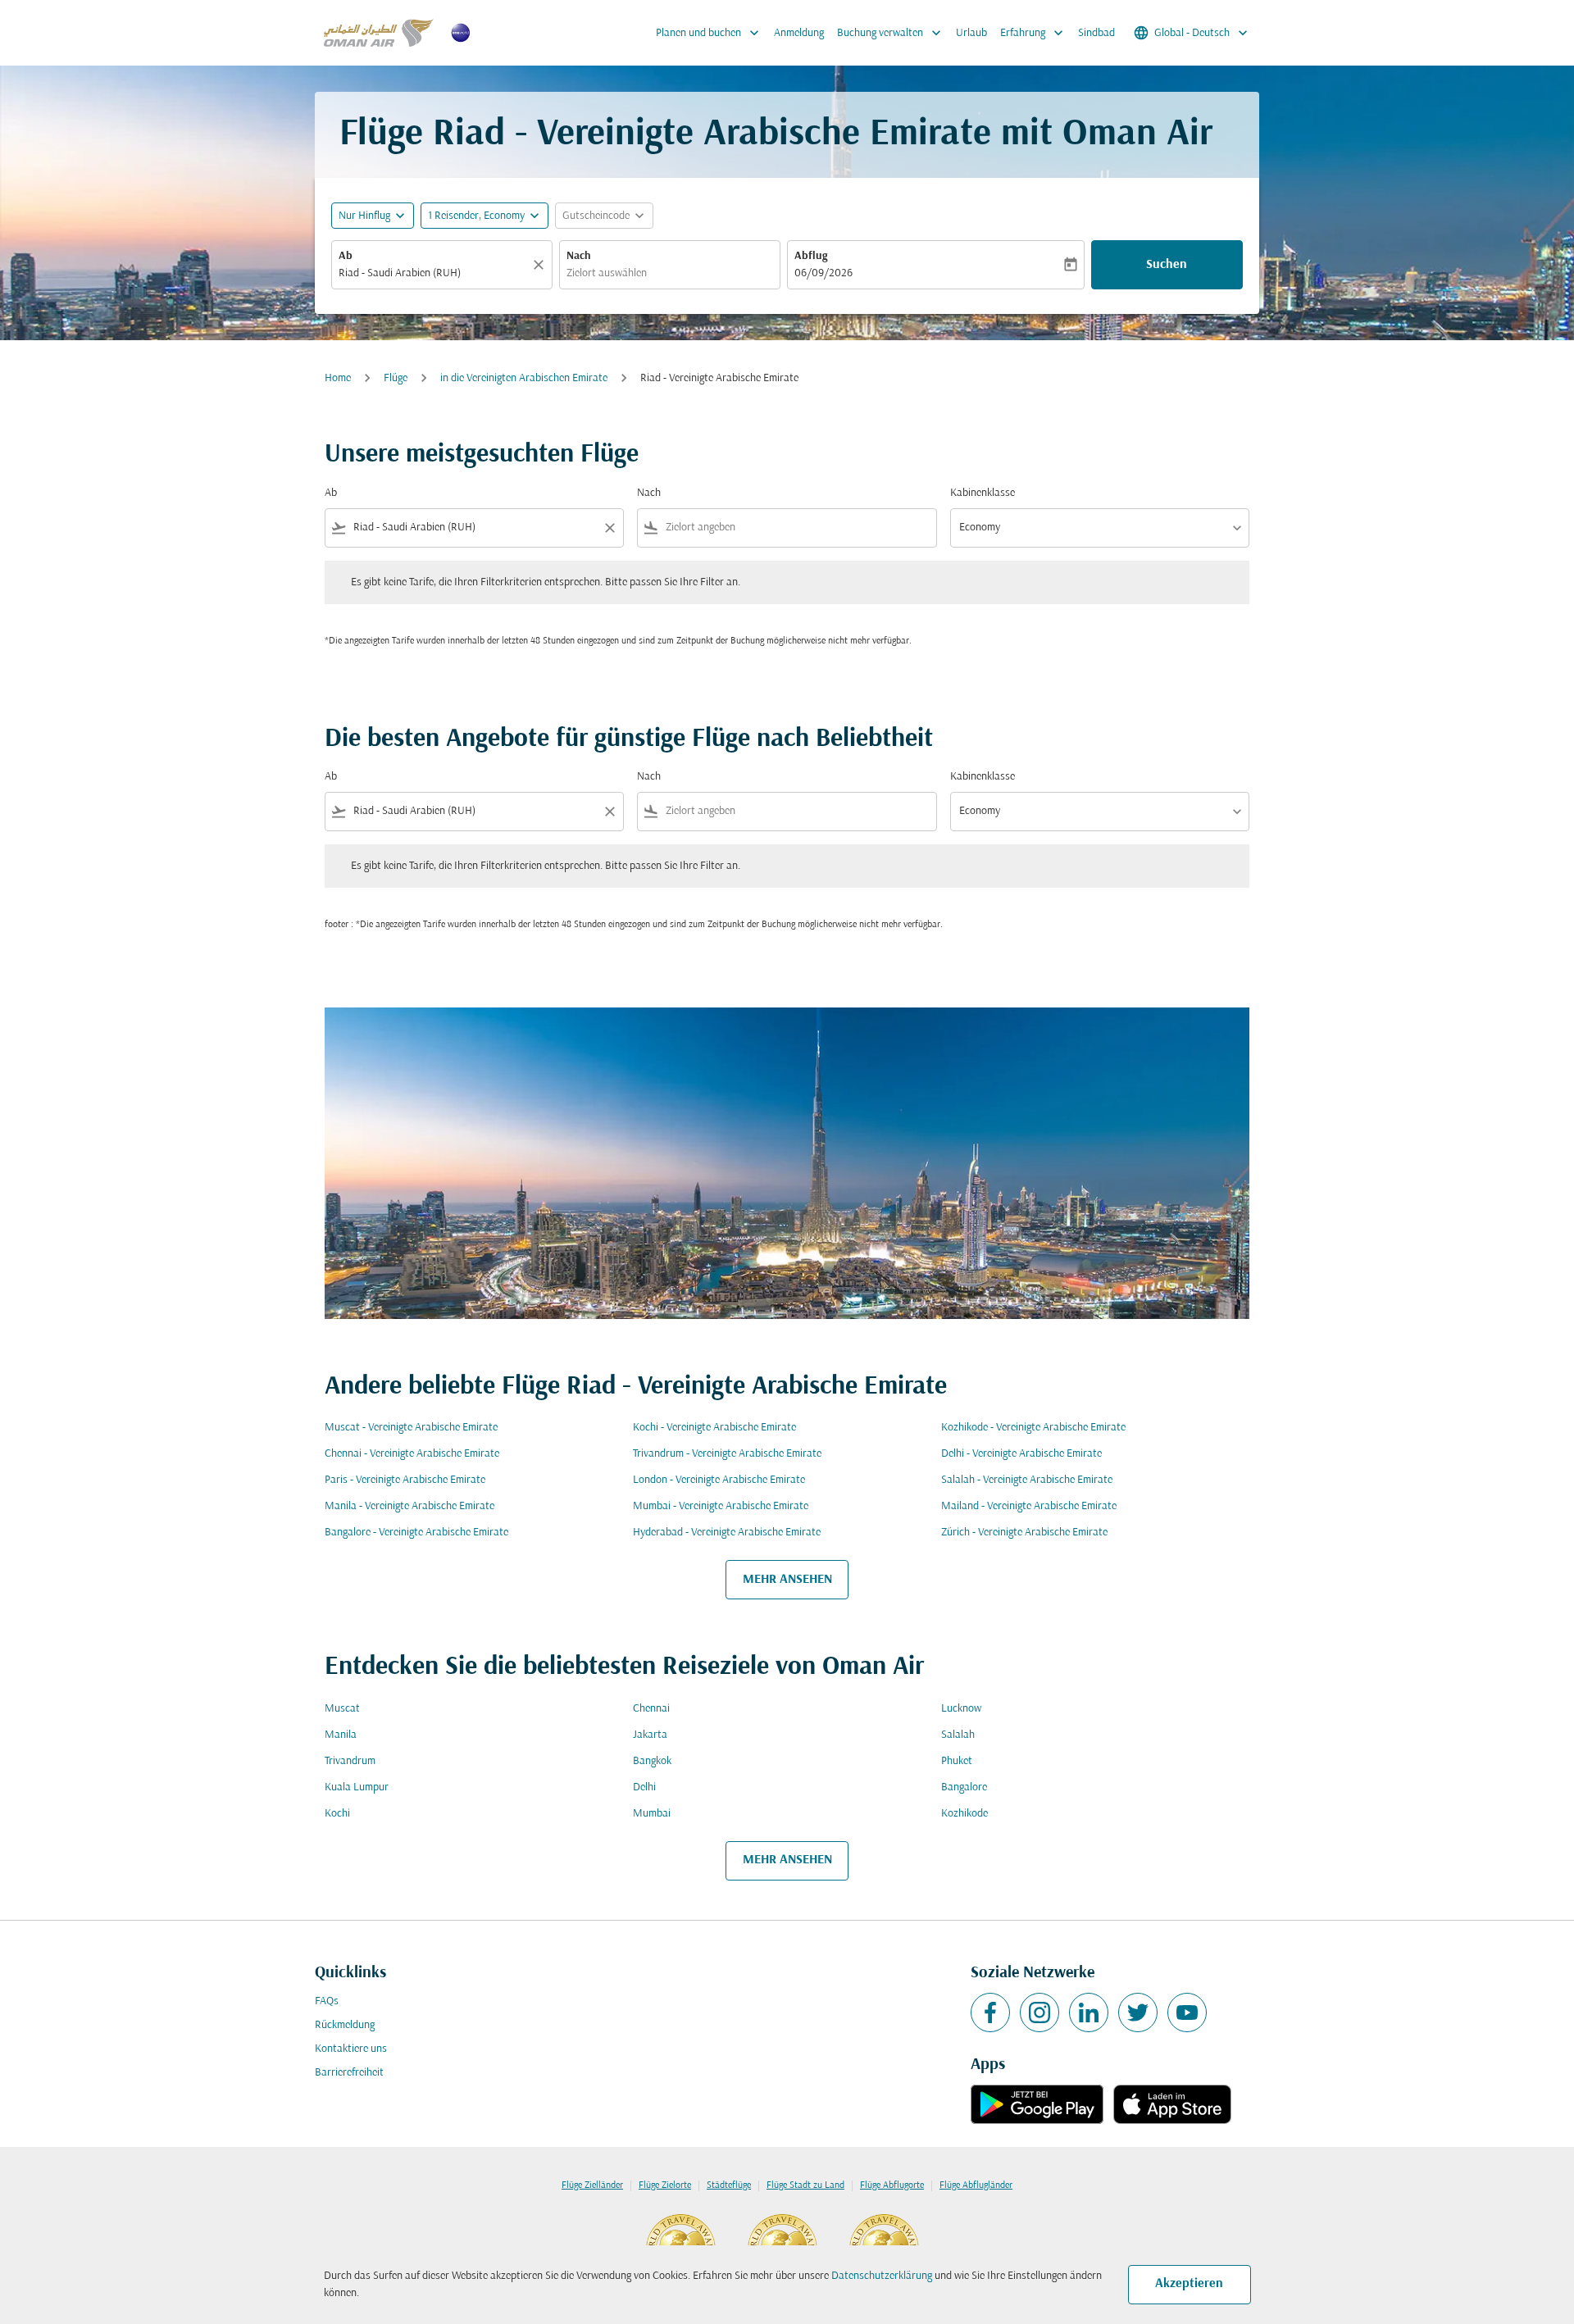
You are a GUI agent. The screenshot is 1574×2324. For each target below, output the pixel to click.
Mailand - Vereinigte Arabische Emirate (1029, 1506)
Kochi (337, 1814)
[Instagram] (1039, 2012)
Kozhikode (964, 1814)
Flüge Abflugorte (892, 2185)
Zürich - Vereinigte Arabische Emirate (1024, 1533)
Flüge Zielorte (665, 2185)
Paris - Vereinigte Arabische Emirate (405, 1480)
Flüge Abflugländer (976, 2185)
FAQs (327, 2001)
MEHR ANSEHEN (787, 1580)
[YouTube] (1187, 2012)
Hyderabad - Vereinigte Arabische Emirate (727, 1533)
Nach (579, 256)
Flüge (396, 378)
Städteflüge (729, 2185)
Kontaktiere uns (351, 2049)
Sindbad (1096, 33)
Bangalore (964, 1787)
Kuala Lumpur (357, 1787)
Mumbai (652, 1814)
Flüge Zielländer (592, 2185)
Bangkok (652, 1761)
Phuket (957, 1761)
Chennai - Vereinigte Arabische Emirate (412, 1454)
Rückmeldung (345, 2025)
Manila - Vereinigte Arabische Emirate (409, 1506)
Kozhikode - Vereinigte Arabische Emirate (1033, 1428)
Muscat (342, 1709)
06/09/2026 (823, 273)
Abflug (811, 256)
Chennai (651, 1709)
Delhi (644, 1787)
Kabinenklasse (983, 493)
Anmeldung (799, 33)
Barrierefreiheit (349, 2073)
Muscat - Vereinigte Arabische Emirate (411, 1428)
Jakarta (650, 1735)
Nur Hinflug (364, 216)
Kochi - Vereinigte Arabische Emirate (714, 1428)
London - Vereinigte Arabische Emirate (719, 1480)
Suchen (1167, 265)
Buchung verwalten (891, 33)
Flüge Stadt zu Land (805, 2185)
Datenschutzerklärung (882, 2276)
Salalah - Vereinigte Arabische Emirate (1027, 1480)
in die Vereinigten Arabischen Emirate (524, 378)
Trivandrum (350, 1761)
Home (338, 378)
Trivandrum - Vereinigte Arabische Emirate (727, 1454)
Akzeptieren (1189, 2284)
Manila (341, 1735)
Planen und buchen (709, 33)
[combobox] (434, 273)
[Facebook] (990, 2012)
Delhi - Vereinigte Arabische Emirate (1021, 1454)
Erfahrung (1033, 33)
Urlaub (971, 33)
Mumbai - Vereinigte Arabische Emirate (721, 1506)
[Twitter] (1138, 2012)
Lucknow (961, 1709)
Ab (346, 256)
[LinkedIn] (1089, 2012)
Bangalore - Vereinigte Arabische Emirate (416, 1533)
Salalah (958, 1735)
